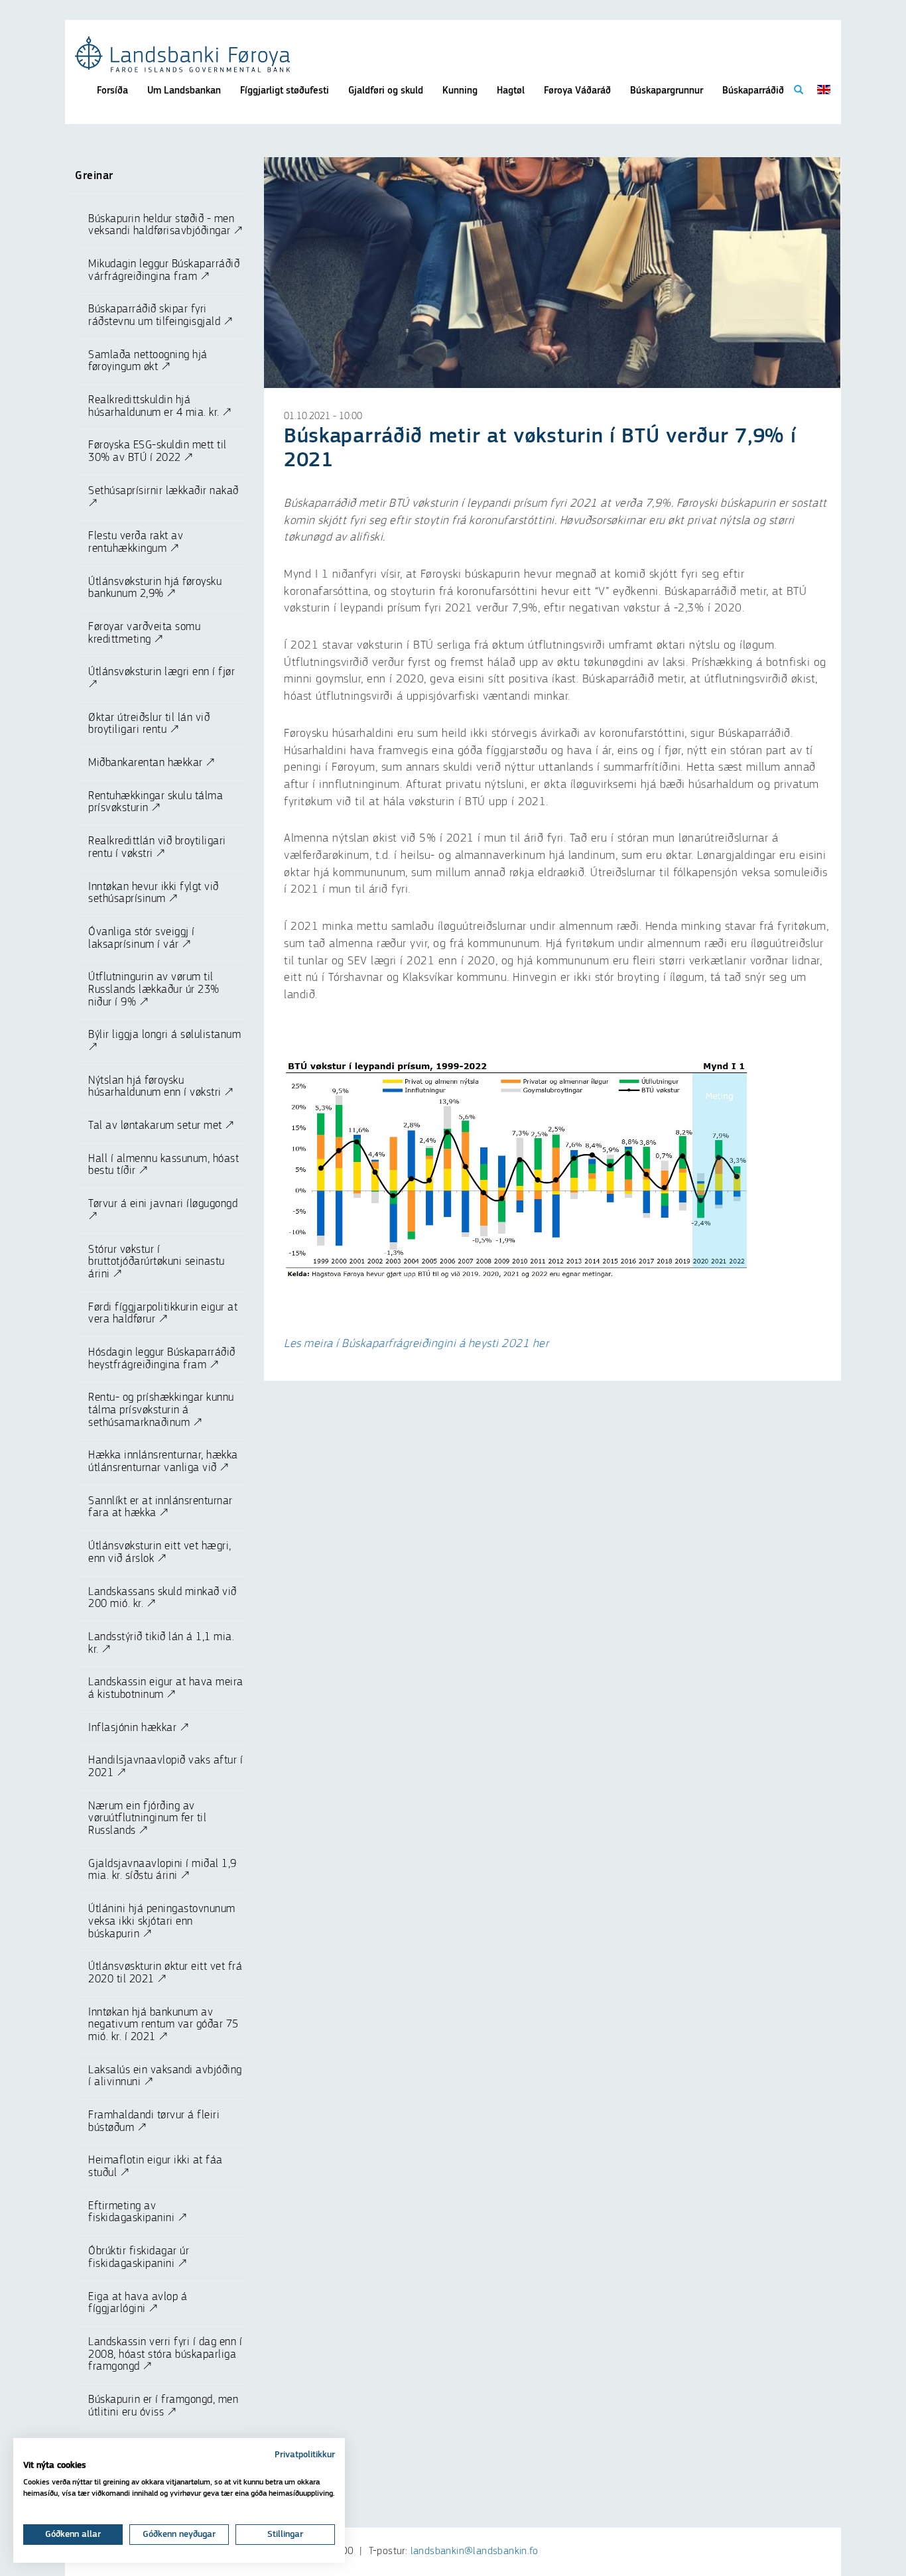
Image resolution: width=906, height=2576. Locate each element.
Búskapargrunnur (667, 91)
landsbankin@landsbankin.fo (474, 2551)
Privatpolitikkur (305, 2455)
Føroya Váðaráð (577, 91)
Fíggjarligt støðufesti (285, 91)
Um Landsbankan (184, 91)
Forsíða (112, 91)
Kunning (460, 91)
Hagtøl (511, 91)
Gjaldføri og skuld (386, 91)
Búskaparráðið (753, 91)
